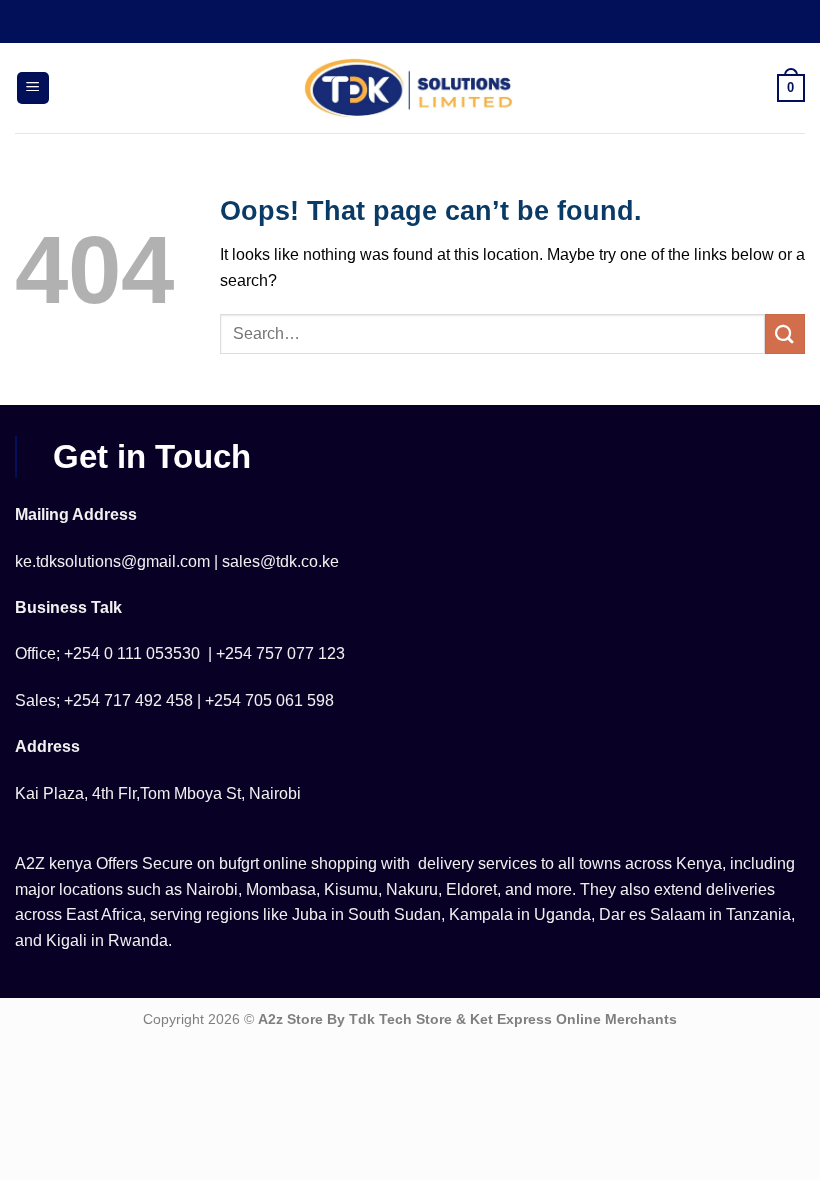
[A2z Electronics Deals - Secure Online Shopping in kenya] (410, 88)
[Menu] (33, 88)
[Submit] (785, 333)
